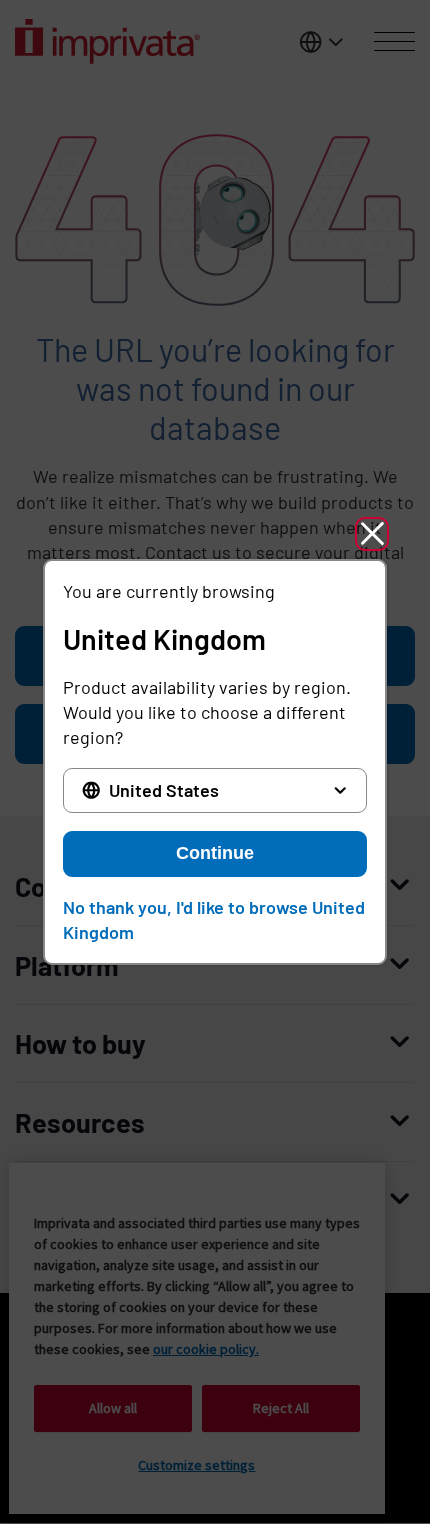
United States (164, 790)
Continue (215, 853)
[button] (372, 534)
